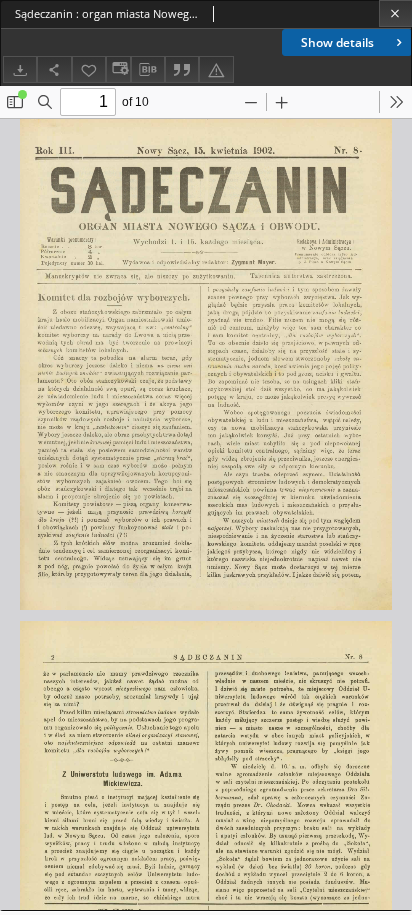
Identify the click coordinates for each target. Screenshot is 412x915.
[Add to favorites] (89, 69)
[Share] (54, 69)
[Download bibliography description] (148, 70)
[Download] (20, 69)
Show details (337, 42)
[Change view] (118, 69)
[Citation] (182, 69)
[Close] (395, 13)
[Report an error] (216, 69)
